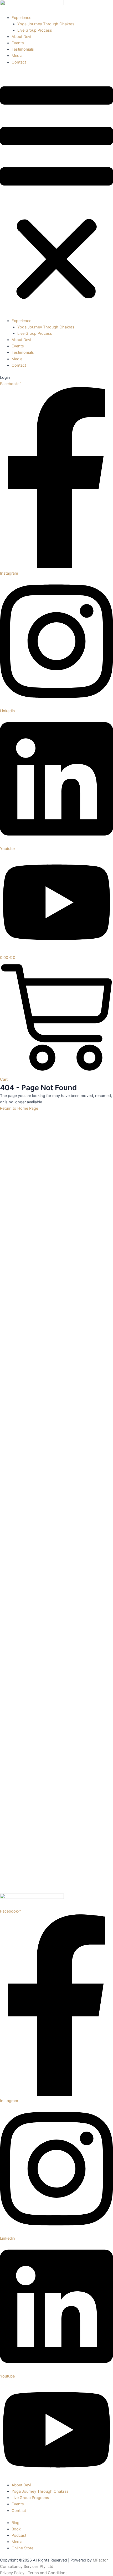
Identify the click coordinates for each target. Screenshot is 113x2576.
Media (17, 56)
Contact (19, 62)
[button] (56, 195)
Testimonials (23, 49)
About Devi (21, 37)
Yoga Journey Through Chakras (46, 24)
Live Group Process (35, 30)
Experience (21, 18)
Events (18, 43)
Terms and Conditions (48, 2573)
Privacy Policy (12, 2573)
